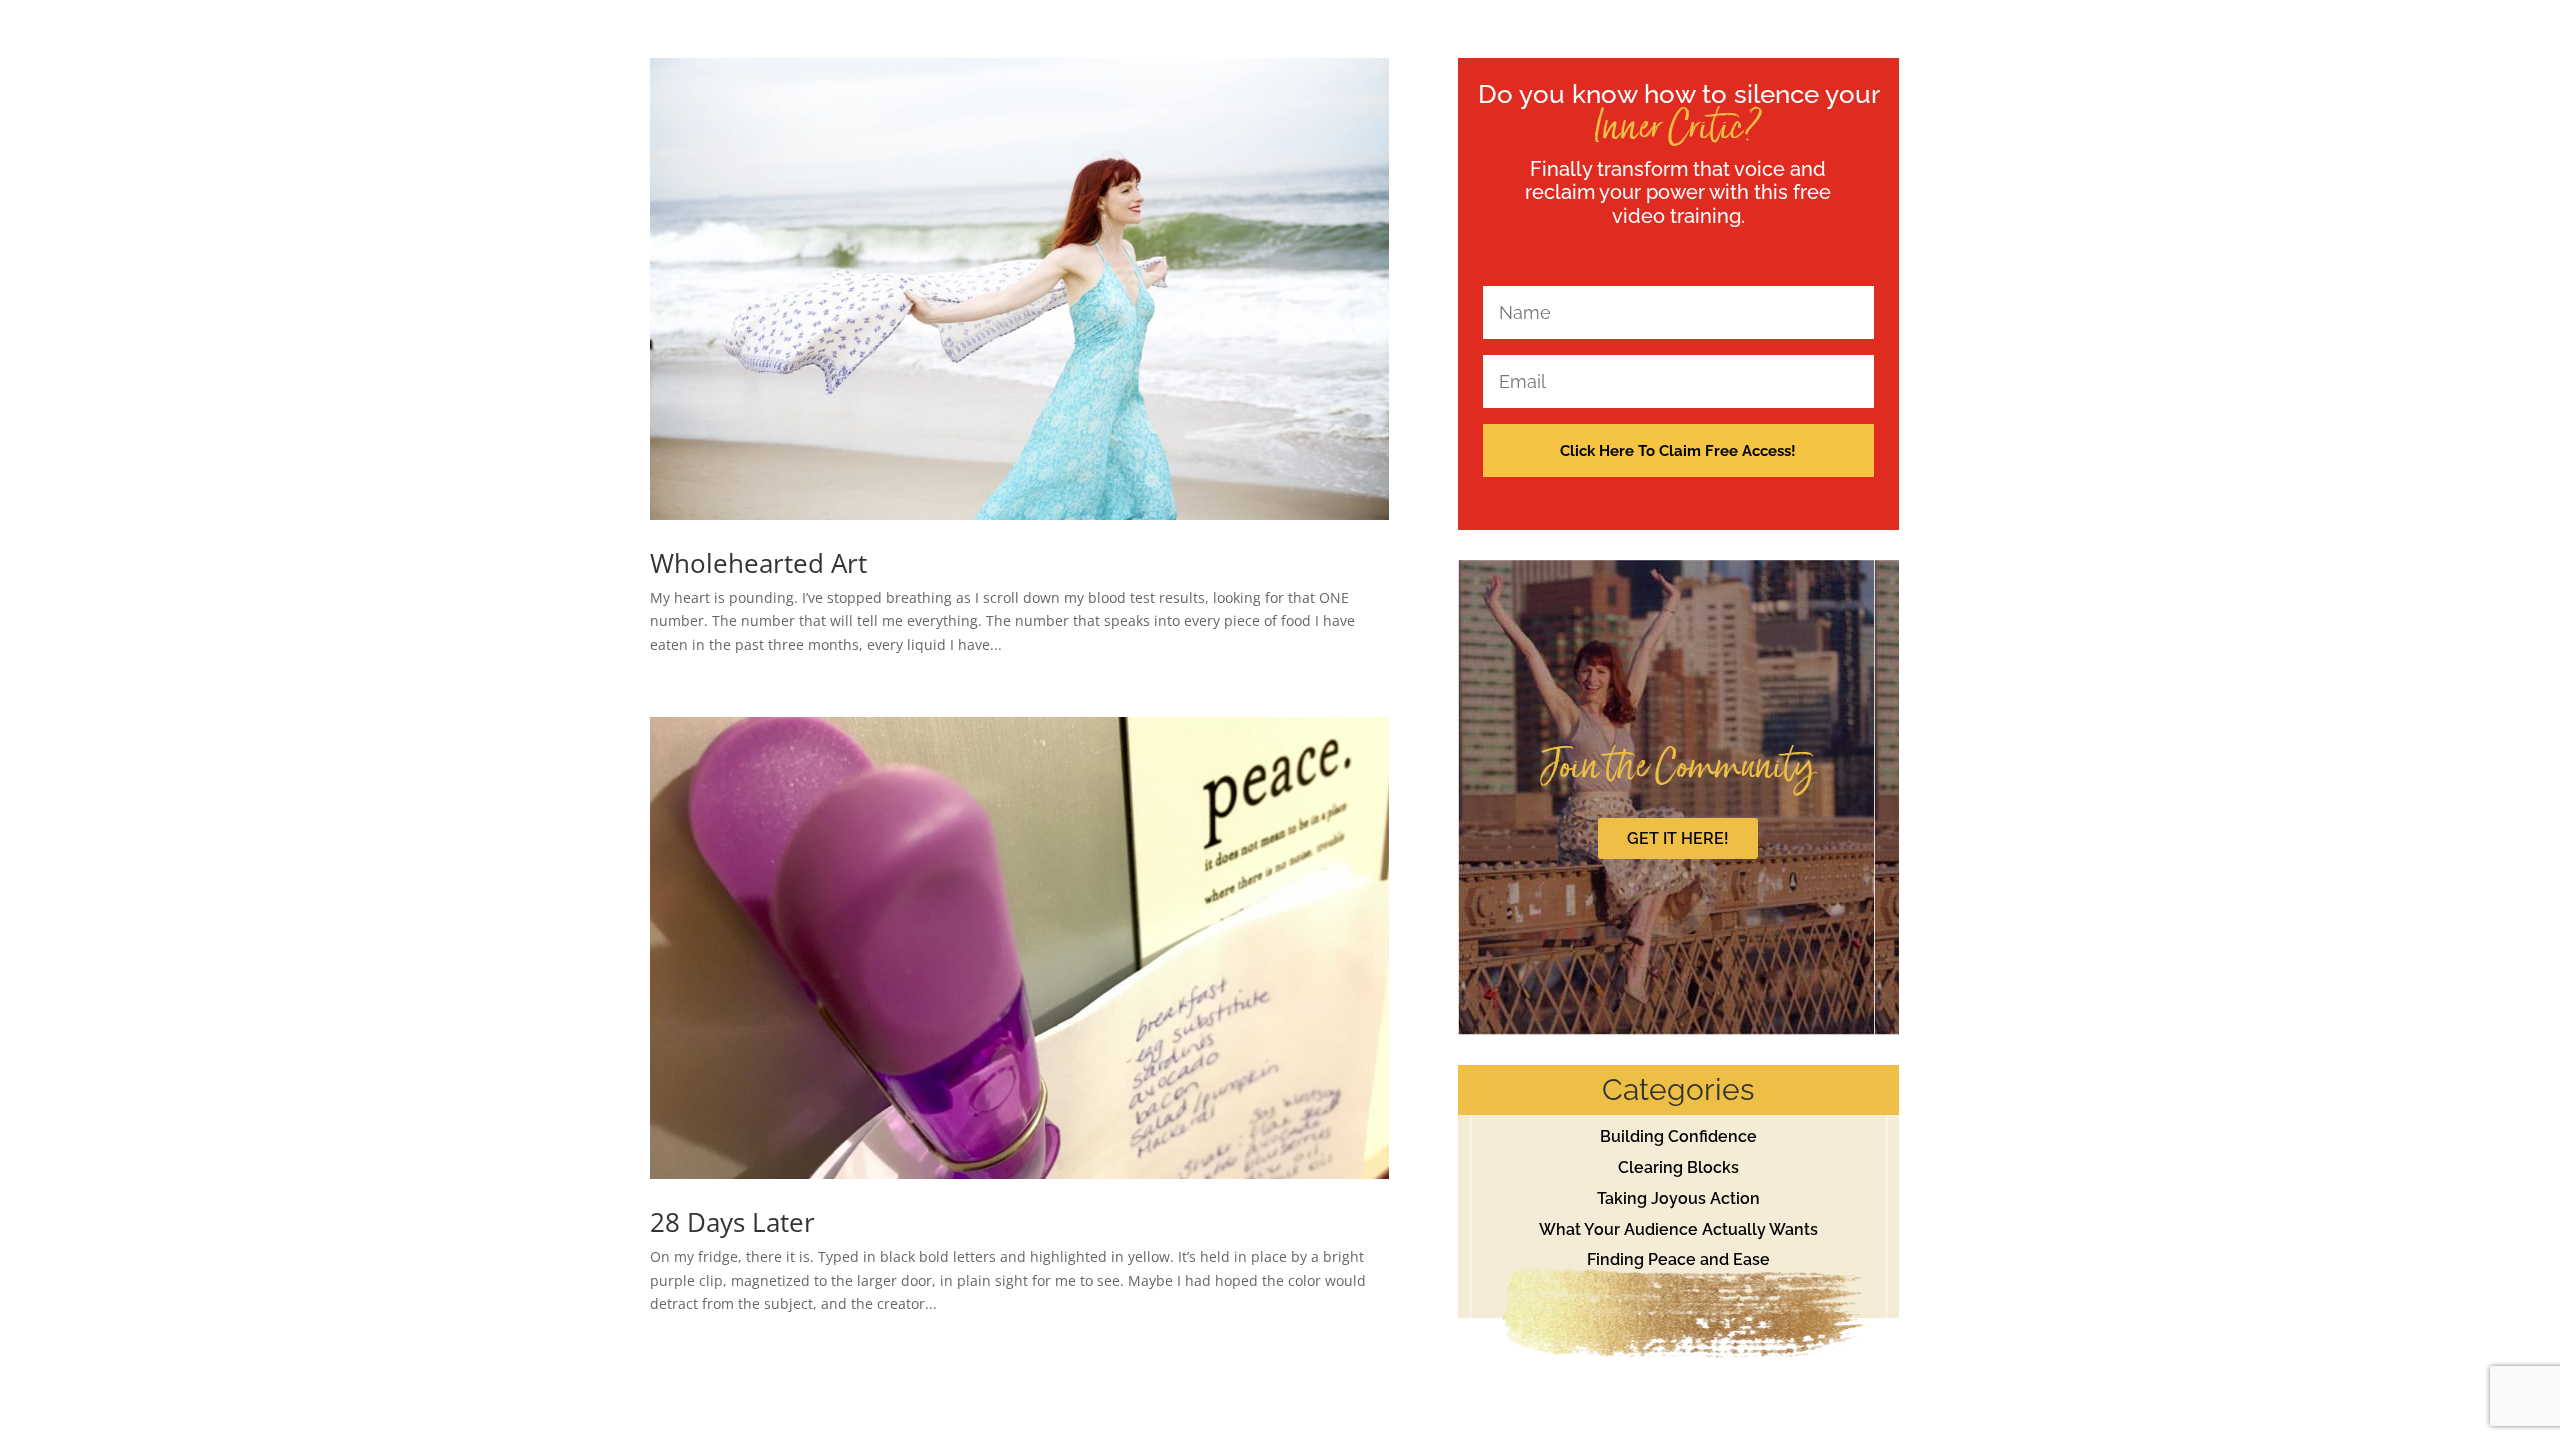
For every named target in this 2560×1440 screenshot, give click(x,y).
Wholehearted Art (758, 563)
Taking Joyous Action (1678, 1198)
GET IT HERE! (1678, 838)
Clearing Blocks (1678, 1167)
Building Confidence (1678, 1136)
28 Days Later (732, 1222)
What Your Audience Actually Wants (1678, 1229)
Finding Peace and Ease (1678, 1259)
